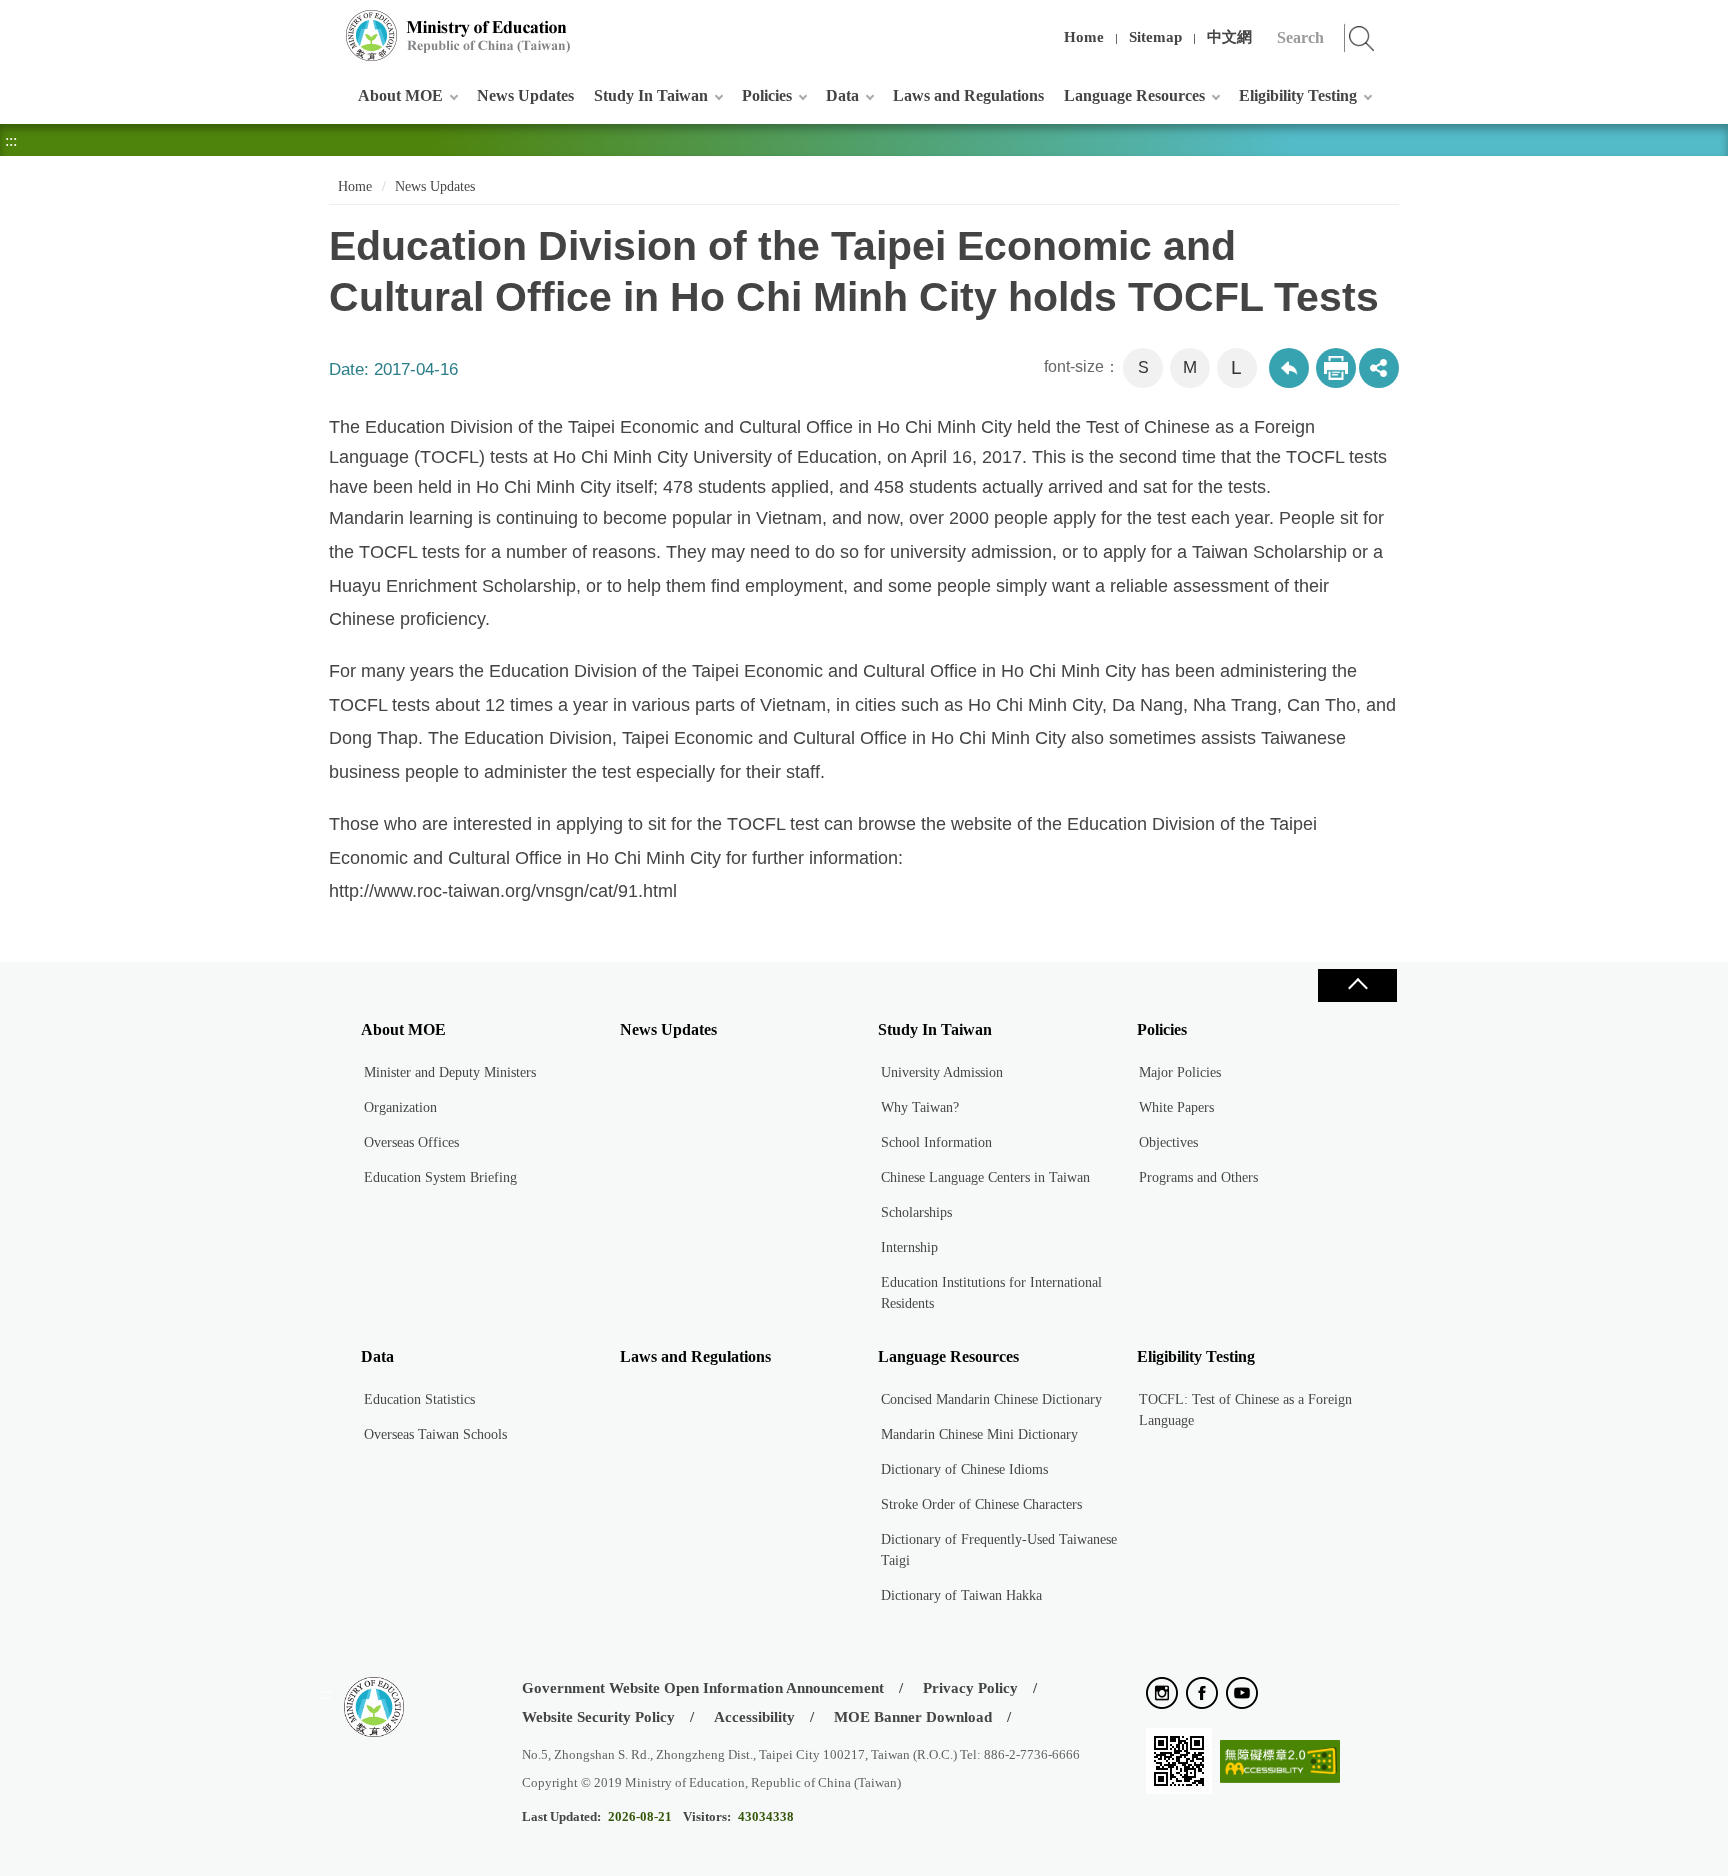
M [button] (1190, 367)
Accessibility (754, 1717)
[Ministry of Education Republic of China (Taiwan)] (459, 35)
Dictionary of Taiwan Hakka (961, 1595)
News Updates (525, 95)
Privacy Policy (970, 1688)
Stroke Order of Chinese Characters (981, 1504)
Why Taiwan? (920, 1107)
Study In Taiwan (651, 95)
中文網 (1229, 37)
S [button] (1143, 367)
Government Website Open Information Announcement (703, 1688)
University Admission (942, 1072)
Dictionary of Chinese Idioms (964, 1469)
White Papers (1176, 1107)
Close (1357, 985)
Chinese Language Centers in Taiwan (985, 1177)
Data (842, 95)
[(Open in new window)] (1162, 1694)
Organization (400, 1107)
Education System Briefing (440, 1177)
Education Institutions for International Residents (991, 1293)
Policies (767, 95)
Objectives (1168, 1142)
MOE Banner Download (913, 1717)
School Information (936, 1142)
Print (1336, 368)
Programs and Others (1198, 1177)
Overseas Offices (411, 1142)
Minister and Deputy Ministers (450, 1072)
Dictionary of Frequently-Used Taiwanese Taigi (999, 1550)
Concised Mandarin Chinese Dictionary (991, 1399)
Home (1084, 37)
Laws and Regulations (968, 95)
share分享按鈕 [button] (1379, 368)
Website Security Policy (598, 1717)
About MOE (400, 95)
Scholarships (916, 1212)
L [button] (1236, 367)
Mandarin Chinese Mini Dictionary (979, 1434)
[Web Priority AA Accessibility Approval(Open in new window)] (1280, 1762)
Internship (909, 1247)
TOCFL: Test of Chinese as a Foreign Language (1245, 1410)
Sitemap (1155, 37)
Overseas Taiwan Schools (435, 1434)
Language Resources (1134, 95)
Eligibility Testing (1298, 95)
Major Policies (1180, 1072)
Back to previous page (1289, 368)
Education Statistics (419, 1399)
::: (325, 24)
